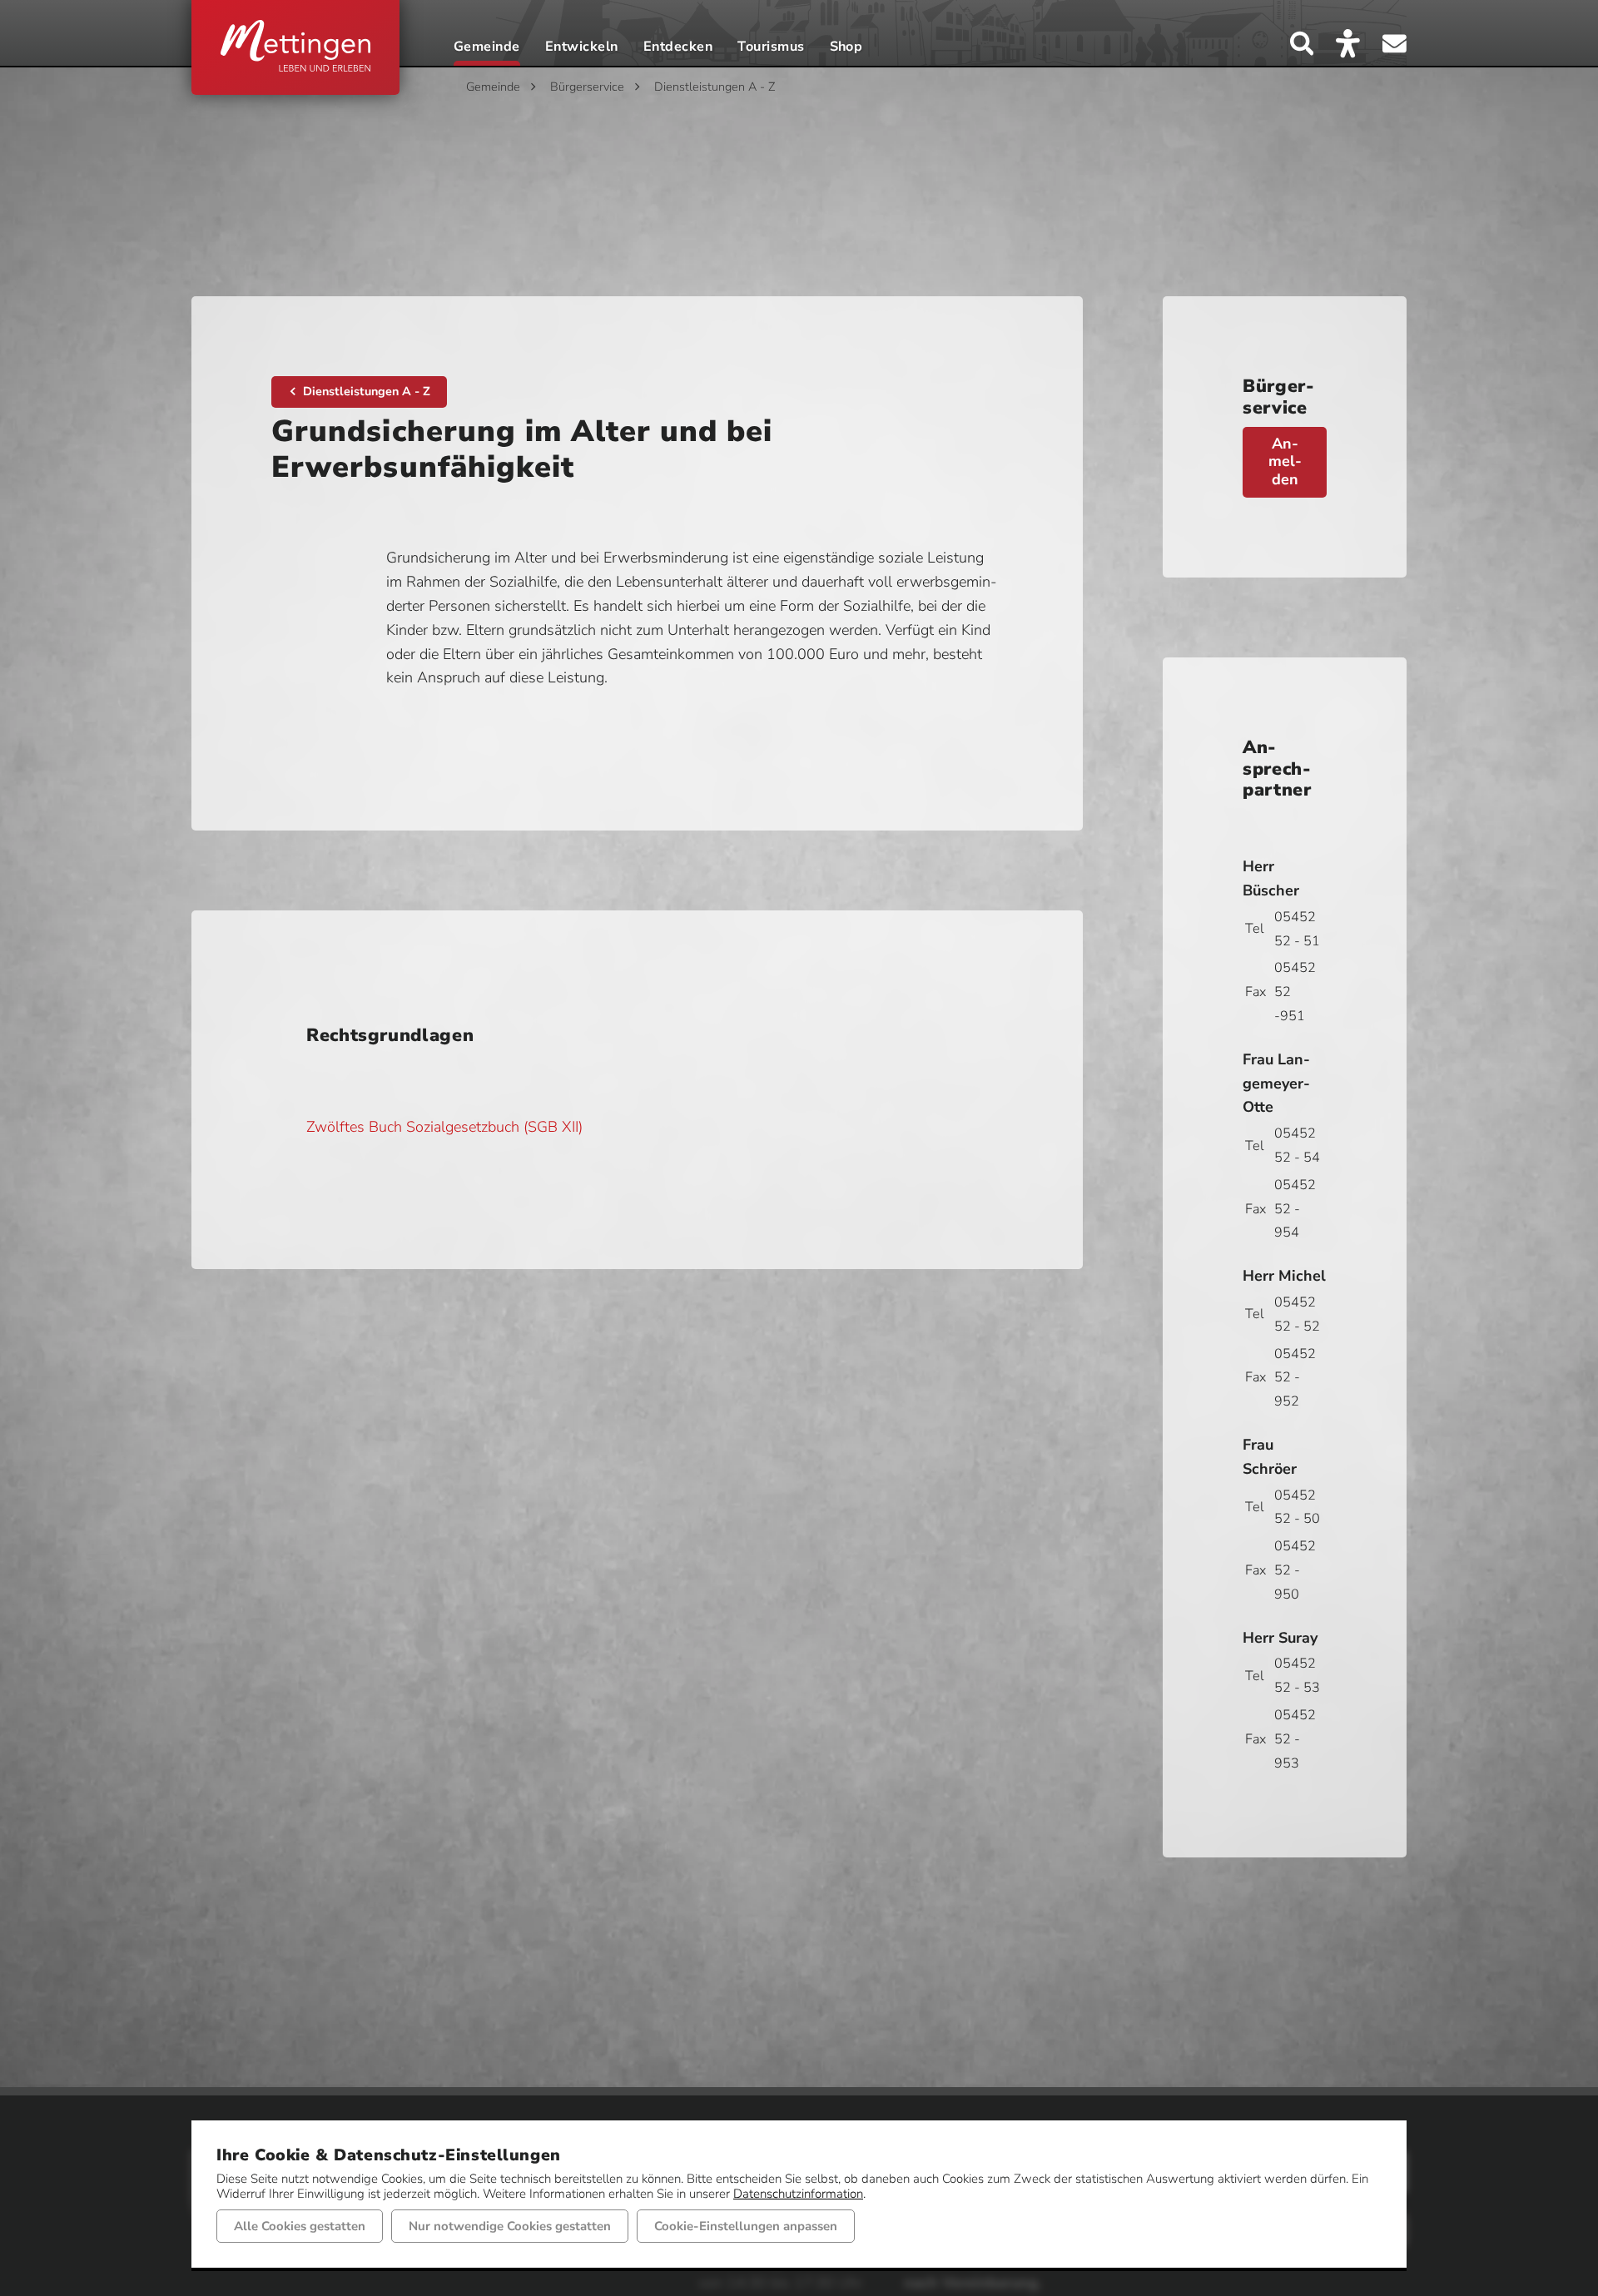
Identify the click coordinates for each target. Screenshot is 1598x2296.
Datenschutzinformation (798, 2194)
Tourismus (771, 48)
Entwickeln (582, 48)
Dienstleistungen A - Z (715, 87)
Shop (846, 48)
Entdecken (678, 48)
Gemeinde (487, 48)
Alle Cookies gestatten (300, 2226)
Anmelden (1285, 461)
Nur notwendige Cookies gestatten (510, 2226)
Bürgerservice (587, 87)
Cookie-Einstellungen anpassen (746, 2226)
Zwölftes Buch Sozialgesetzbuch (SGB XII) (444, 1127)
